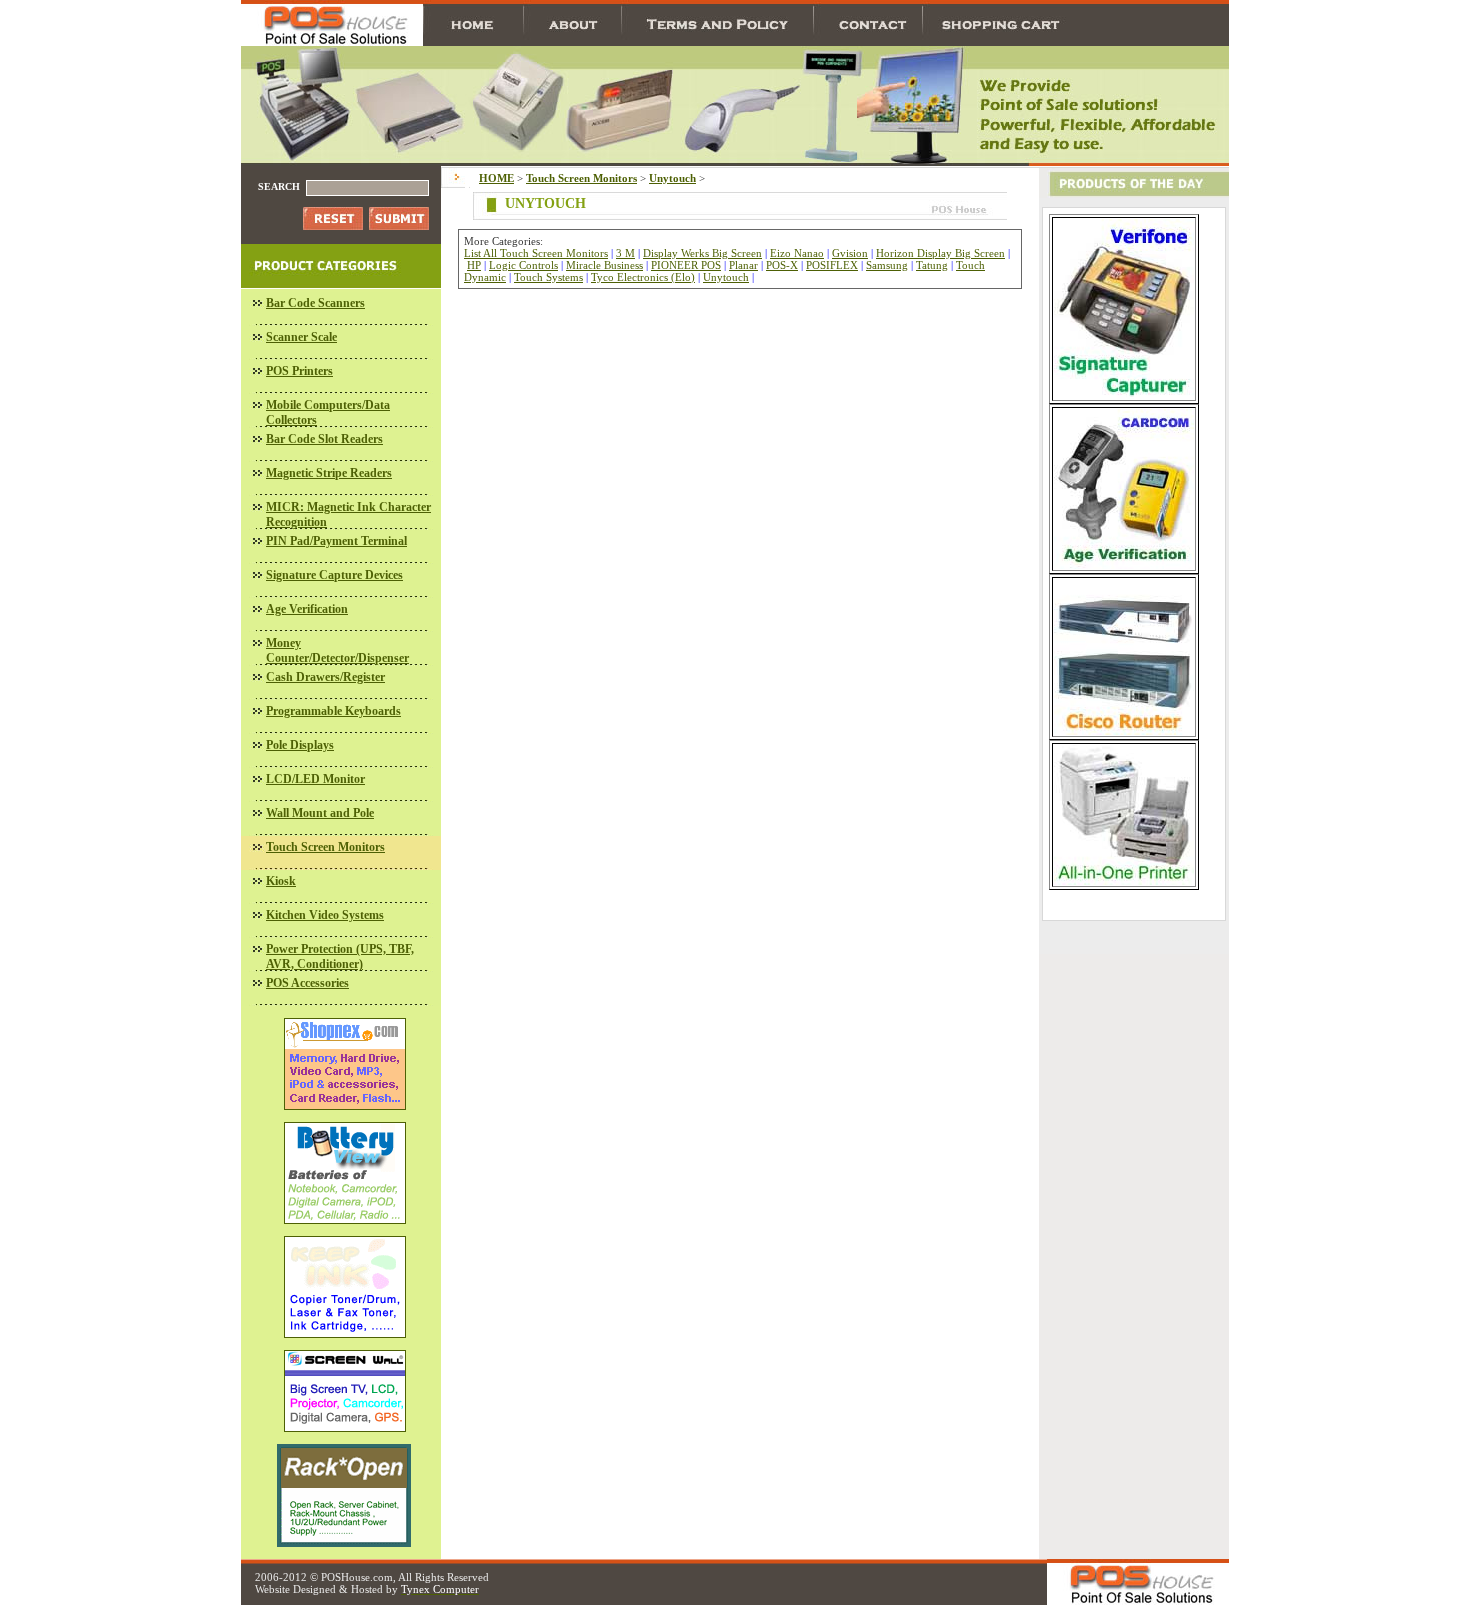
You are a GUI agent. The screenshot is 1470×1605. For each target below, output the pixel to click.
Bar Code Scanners (315, 303)
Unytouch (726, 277)
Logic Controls (523, 265)
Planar (743, 265)
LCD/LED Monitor (315, 779)
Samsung (887, 265)
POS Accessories (307, 983)
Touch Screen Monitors (325, 847)
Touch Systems (548, 277)
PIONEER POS (686, 265)
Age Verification (307, 609)
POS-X (782, 265)
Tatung (932, 265)
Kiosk (281, 881)
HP (474, 265)
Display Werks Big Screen (702, 253)
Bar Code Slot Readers (324, 439)
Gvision (850, 253)
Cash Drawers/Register (325, 677)
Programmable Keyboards (333, 711)
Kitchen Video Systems (325, 915)
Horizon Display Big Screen (940, 253)
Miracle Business (604, 265)
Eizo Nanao (797, 253)
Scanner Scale (301, 337)
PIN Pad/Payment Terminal (336, 541)
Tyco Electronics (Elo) (643, 277)
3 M (625, 253)
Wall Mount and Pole (320, 813)
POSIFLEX (832, 265)
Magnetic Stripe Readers (329, 473)
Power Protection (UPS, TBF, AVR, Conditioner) (340, 956)
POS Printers (299, 371)
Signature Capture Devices (334, 575)
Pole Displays (300, 745)
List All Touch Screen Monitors (536, 253)
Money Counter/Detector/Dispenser (337, 650)
